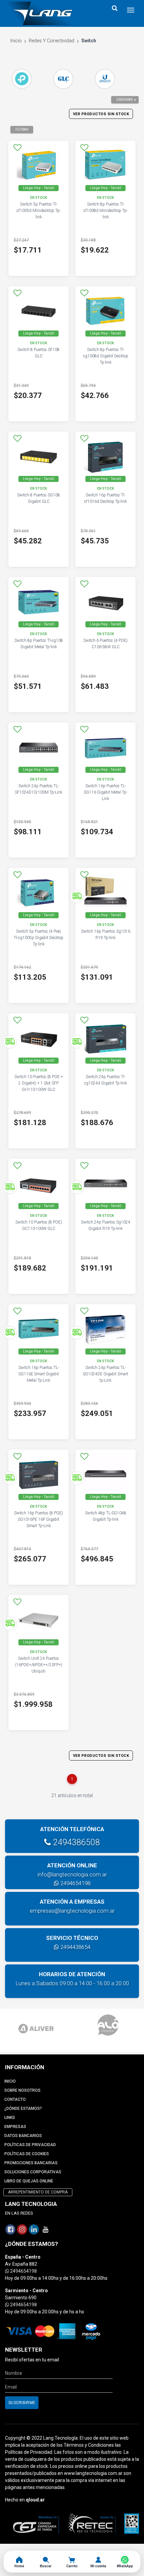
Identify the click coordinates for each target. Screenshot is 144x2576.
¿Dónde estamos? (23, 2108)
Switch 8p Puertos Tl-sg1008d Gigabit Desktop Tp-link (106, 356)
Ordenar (124, 100)
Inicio (16, 41)
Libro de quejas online (29, 2181)
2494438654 (75, 1947)
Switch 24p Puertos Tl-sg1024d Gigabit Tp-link (105, 1080)
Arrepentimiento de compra (38, 2192)
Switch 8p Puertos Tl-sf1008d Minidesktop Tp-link (105, 211)
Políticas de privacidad (30, 2145)
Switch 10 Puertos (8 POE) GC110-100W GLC (39, 1225)
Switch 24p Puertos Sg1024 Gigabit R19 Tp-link (106, 1225)
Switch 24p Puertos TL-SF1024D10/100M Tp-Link (39, 789)
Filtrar (22, 129)
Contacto (15, 2099)
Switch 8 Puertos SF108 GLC (39, 353)
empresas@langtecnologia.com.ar (72, 1911)
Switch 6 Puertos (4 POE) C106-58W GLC (105, 644)
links (10, 2118)
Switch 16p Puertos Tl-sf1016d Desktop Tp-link (105, 498)
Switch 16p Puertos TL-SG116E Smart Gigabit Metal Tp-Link (39, 1374)
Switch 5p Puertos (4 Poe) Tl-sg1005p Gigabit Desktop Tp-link (39, 938)
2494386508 (75, 1842)
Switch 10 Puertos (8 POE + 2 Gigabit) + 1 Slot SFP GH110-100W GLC (39, 1083)
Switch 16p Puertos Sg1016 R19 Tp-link (106, 935)
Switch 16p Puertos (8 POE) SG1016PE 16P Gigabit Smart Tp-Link (39, 1519)
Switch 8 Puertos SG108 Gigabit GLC (39, 498)
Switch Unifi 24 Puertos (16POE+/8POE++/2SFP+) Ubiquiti (39, 1665)
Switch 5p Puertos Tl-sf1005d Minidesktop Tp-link (39, 211)
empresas (15, 2127)
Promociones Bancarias (31, 2163)
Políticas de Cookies (27, 2154)
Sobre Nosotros (22, 2090)
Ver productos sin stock (101, 114)
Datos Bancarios (23, 2136)
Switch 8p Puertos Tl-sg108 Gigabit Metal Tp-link (39, 644)
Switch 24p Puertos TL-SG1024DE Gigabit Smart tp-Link (105, 1374)
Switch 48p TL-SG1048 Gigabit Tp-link (106, 1516)
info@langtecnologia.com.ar (72, 1874)
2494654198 (75, 1883)
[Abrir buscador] (115, 8)
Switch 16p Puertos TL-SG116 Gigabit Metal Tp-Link (105, 792)
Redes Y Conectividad (52, 41)
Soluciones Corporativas (33, 2172)
